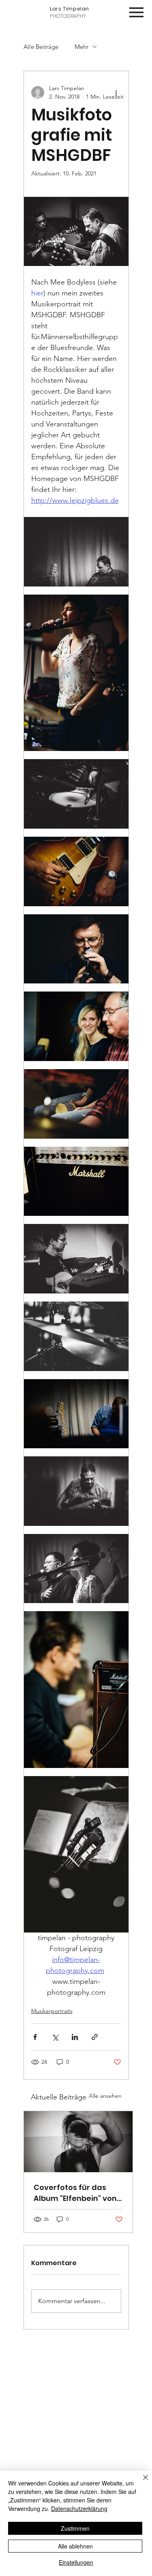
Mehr (81, 47)
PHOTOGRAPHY (70, 12)
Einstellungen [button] (76, 2562)
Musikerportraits (52, 2011)
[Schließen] (141, 2482)
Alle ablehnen (75, 2546)
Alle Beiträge (41, 47)
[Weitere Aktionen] (116, 93)
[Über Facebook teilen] (35, 2037)
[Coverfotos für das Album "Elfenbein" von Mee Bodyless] (78, 2142)
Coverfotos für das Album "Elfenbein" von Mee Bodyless (75, 2193)
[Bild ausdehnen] (76, 552)
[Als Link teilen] (95, 2037)
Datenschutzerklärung (79, 2508)
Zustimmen (75, 2528)
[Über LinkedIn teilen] (75, 2037)
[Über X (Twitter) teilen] (55, 2037)
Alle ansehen (105, 2096)
